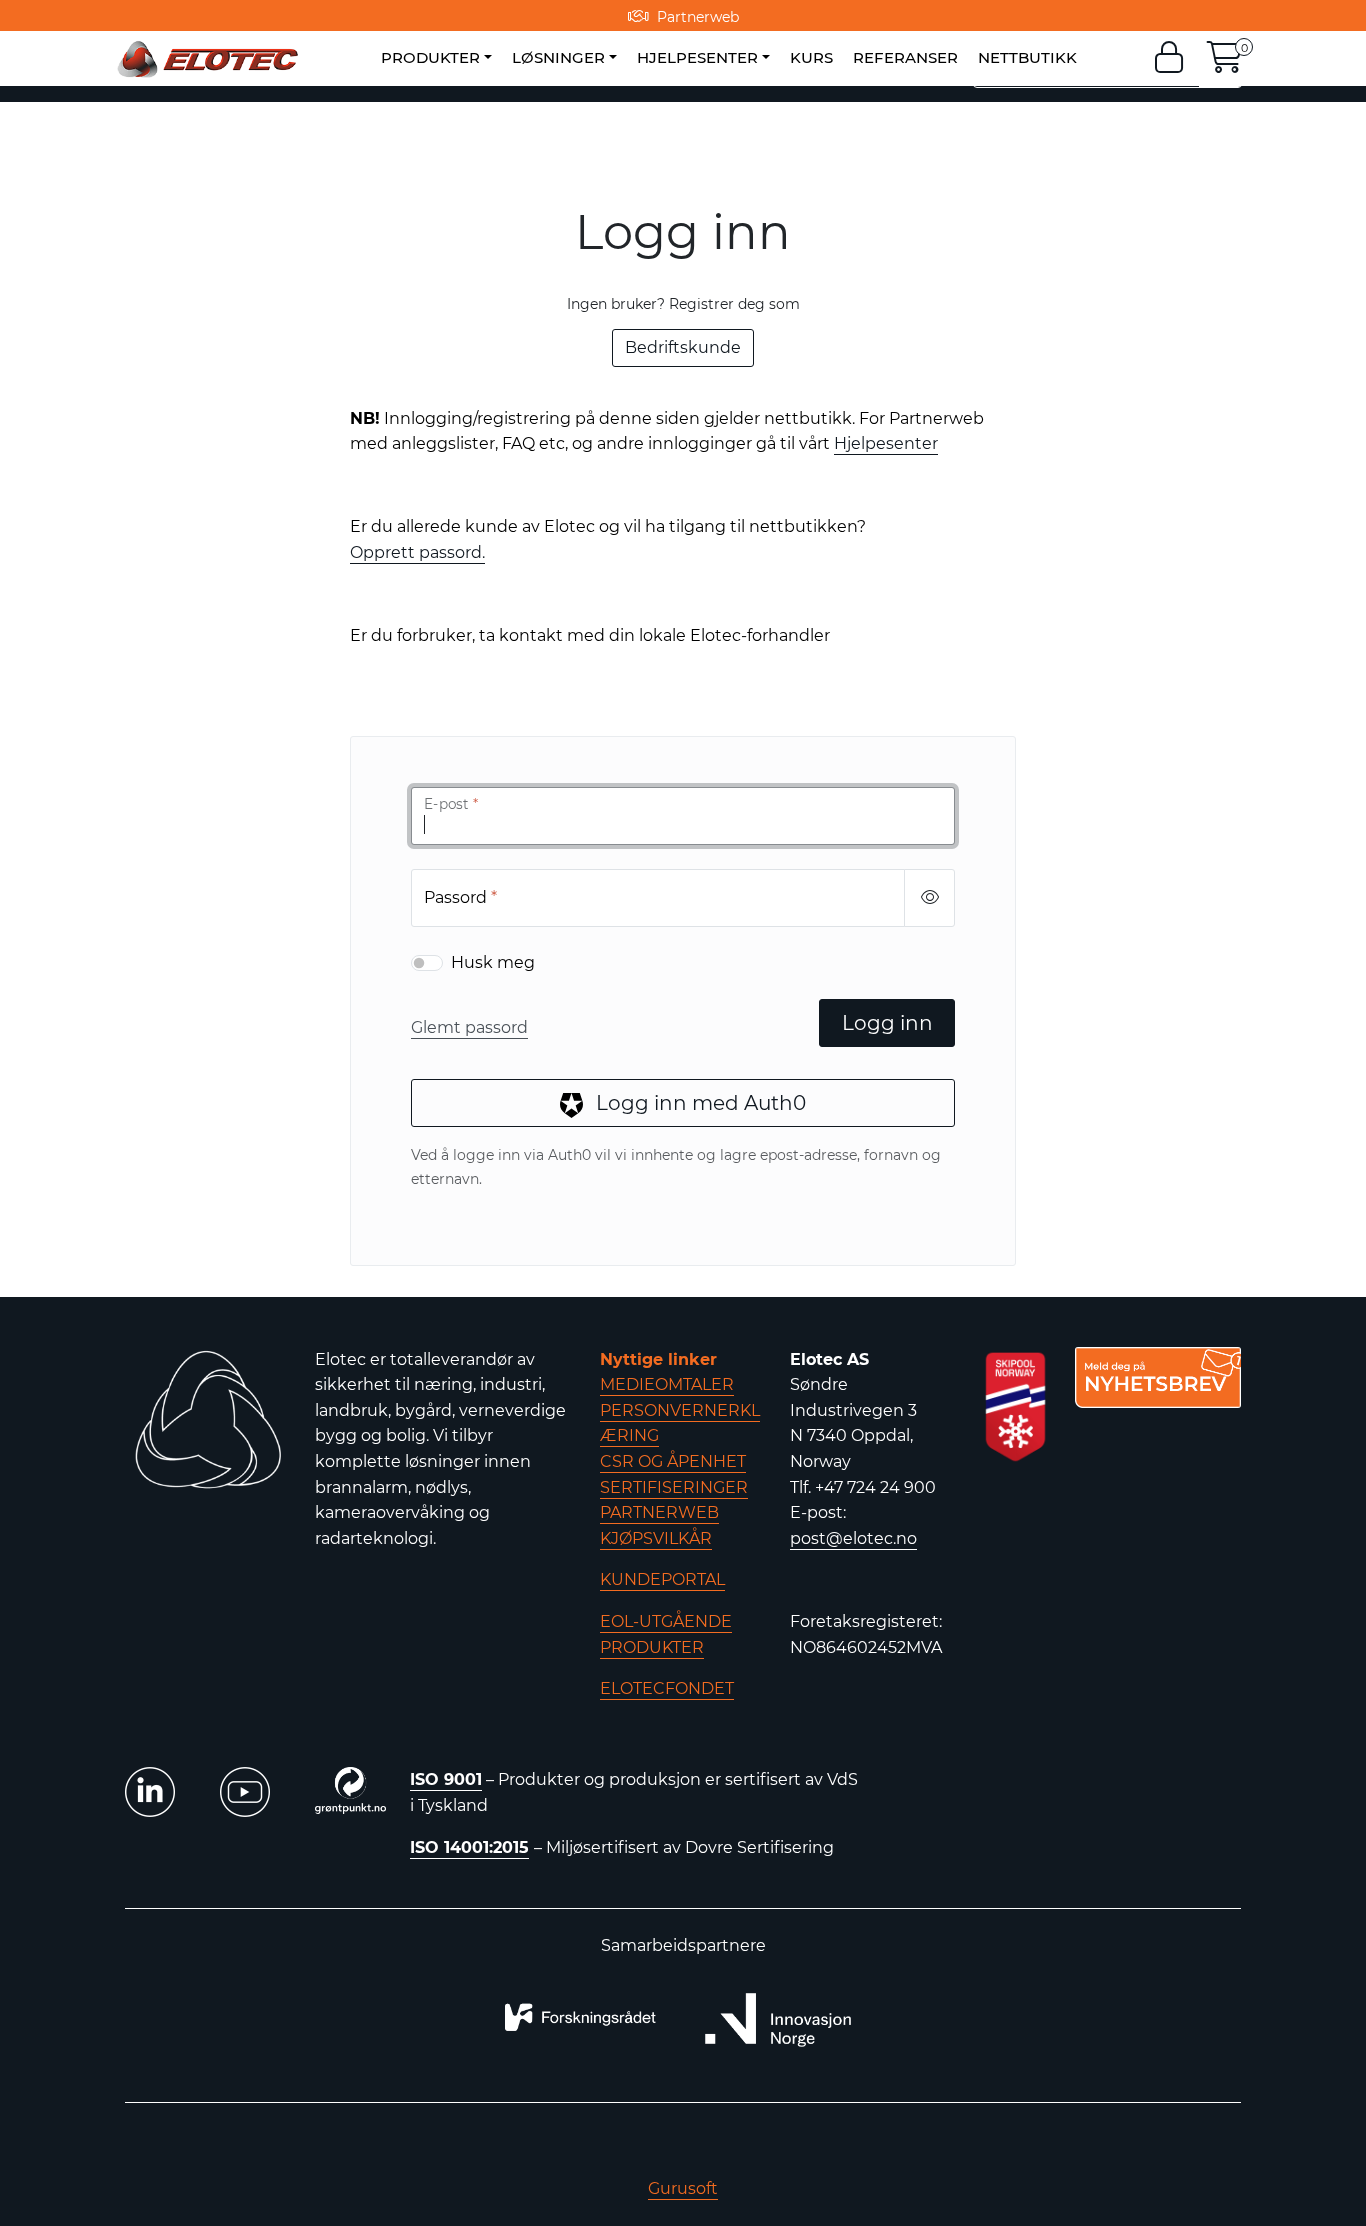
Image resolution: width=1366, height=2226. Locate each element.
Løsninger (558, 57)
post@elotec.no (853, 1538)
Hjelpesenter (697, 57)
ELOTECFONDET (667, 1688)
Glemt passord (469, 1027)
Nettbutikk (1027, 57)
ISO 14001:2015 (469, 1847)
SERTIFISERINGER (674, 1487)
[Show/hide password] (929, 898)
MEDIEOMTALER (667, 1384)
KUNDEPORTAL (662, 1579)
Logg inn (887, 1023)
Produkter (430, 57)
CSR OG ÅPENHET (673, 1461)
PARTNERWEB (659, 1512)
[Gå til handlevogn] (1225, 63)
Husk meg (493, 962)
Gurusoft (683, 2188)
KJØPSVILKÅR (656, 1538)
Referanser (905, 57)
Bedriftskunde (683, 347)
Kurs (811, 57)
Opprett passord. (417, 552)
